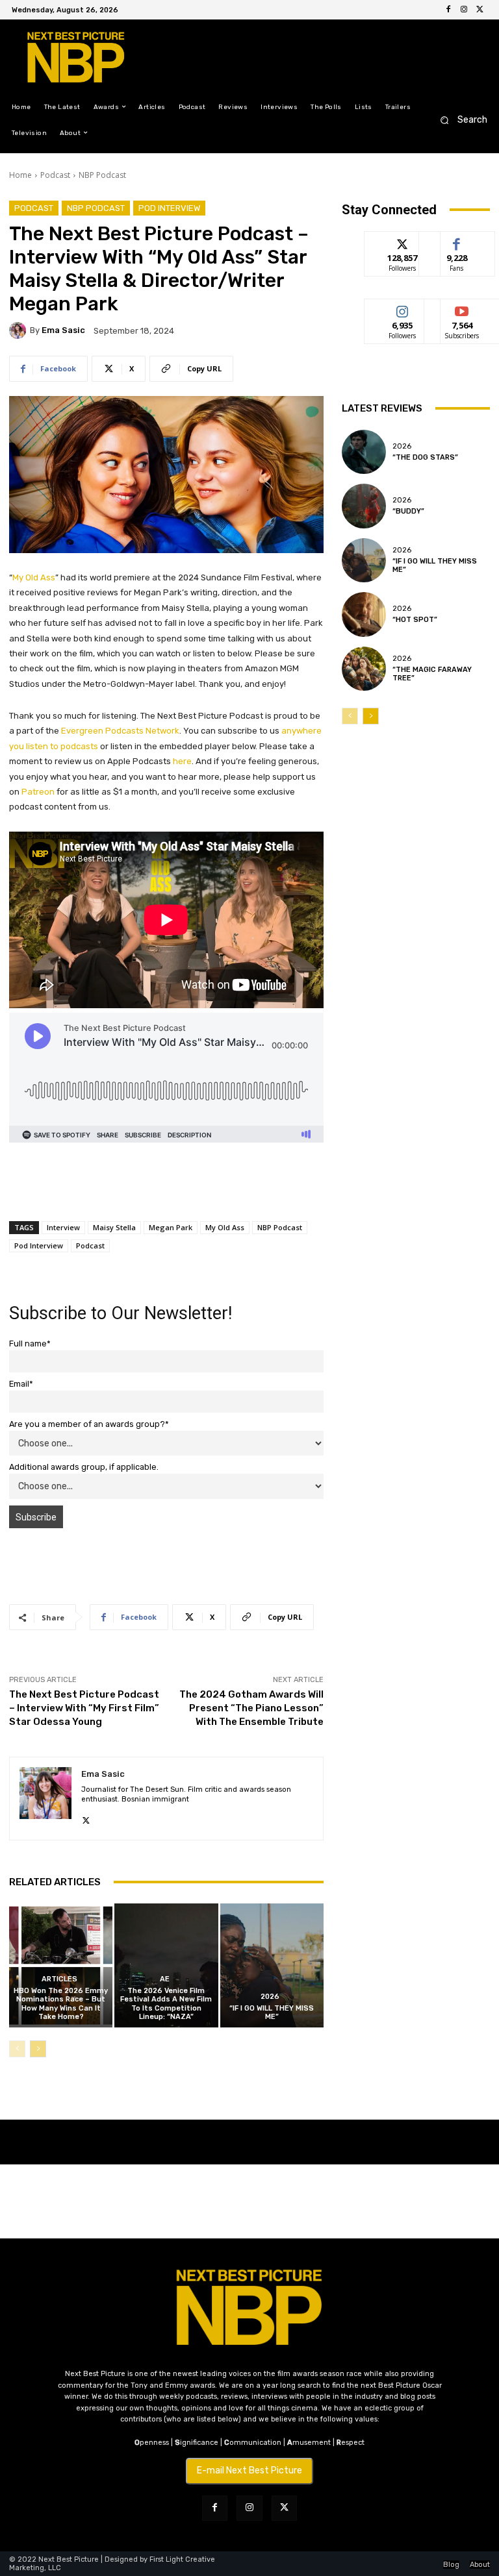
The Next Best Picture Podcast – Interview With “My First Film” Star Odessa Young (84, 1708)
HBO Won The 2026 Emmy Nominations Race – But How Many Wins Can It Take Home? (61, 2004)
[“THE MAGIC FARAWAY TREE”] (364, 669)
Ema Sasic (63, 330)
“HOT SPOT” (415, 620)
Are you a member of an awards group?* (89, 1424)
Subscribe (462, 309)
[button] (460, 120)
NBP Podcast (102, 175)
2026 (270, 1997)
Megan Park (171, 1227)
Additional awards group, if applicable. (84, 1467)
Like (457, 241)
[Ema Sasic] (19, 330)
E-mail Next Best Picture (249, 2471)
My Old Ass (225, 1227)
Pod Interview (169, 208)
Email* (21, 1384)
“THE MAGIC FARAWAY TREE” (432, 674)
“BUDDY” (408, 511)
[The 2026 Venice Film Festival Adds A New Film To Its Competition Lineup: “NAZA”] (166, 1965)
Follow (403, 241)
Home (20, 175)
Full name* (30, 1344)
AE (165, 1979)
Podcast (55, 175)
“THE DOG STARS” (425, 457)
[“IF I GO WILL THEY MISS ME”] (272, 1965)
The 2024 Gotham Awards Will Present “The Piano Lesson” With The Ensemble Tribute (251, 1708)
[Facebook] (448, 10)
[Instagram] (464, 10)
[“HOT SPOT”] (364, 614)
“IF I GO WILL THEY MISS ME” (272, 2012)
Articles (59, 1979)
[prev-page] (17, 2049)
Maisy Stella (114, 1227)
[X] (480, 10)
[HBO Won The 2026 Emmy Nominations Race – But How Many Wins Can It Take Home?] (61, 1965)
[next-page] (38, 2049)
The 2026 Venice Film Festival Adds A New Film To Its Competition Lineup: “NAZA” (166, 2004)
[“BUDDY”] (364, 506)
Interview (63, 1227)
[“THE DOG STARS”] (364, 452)
